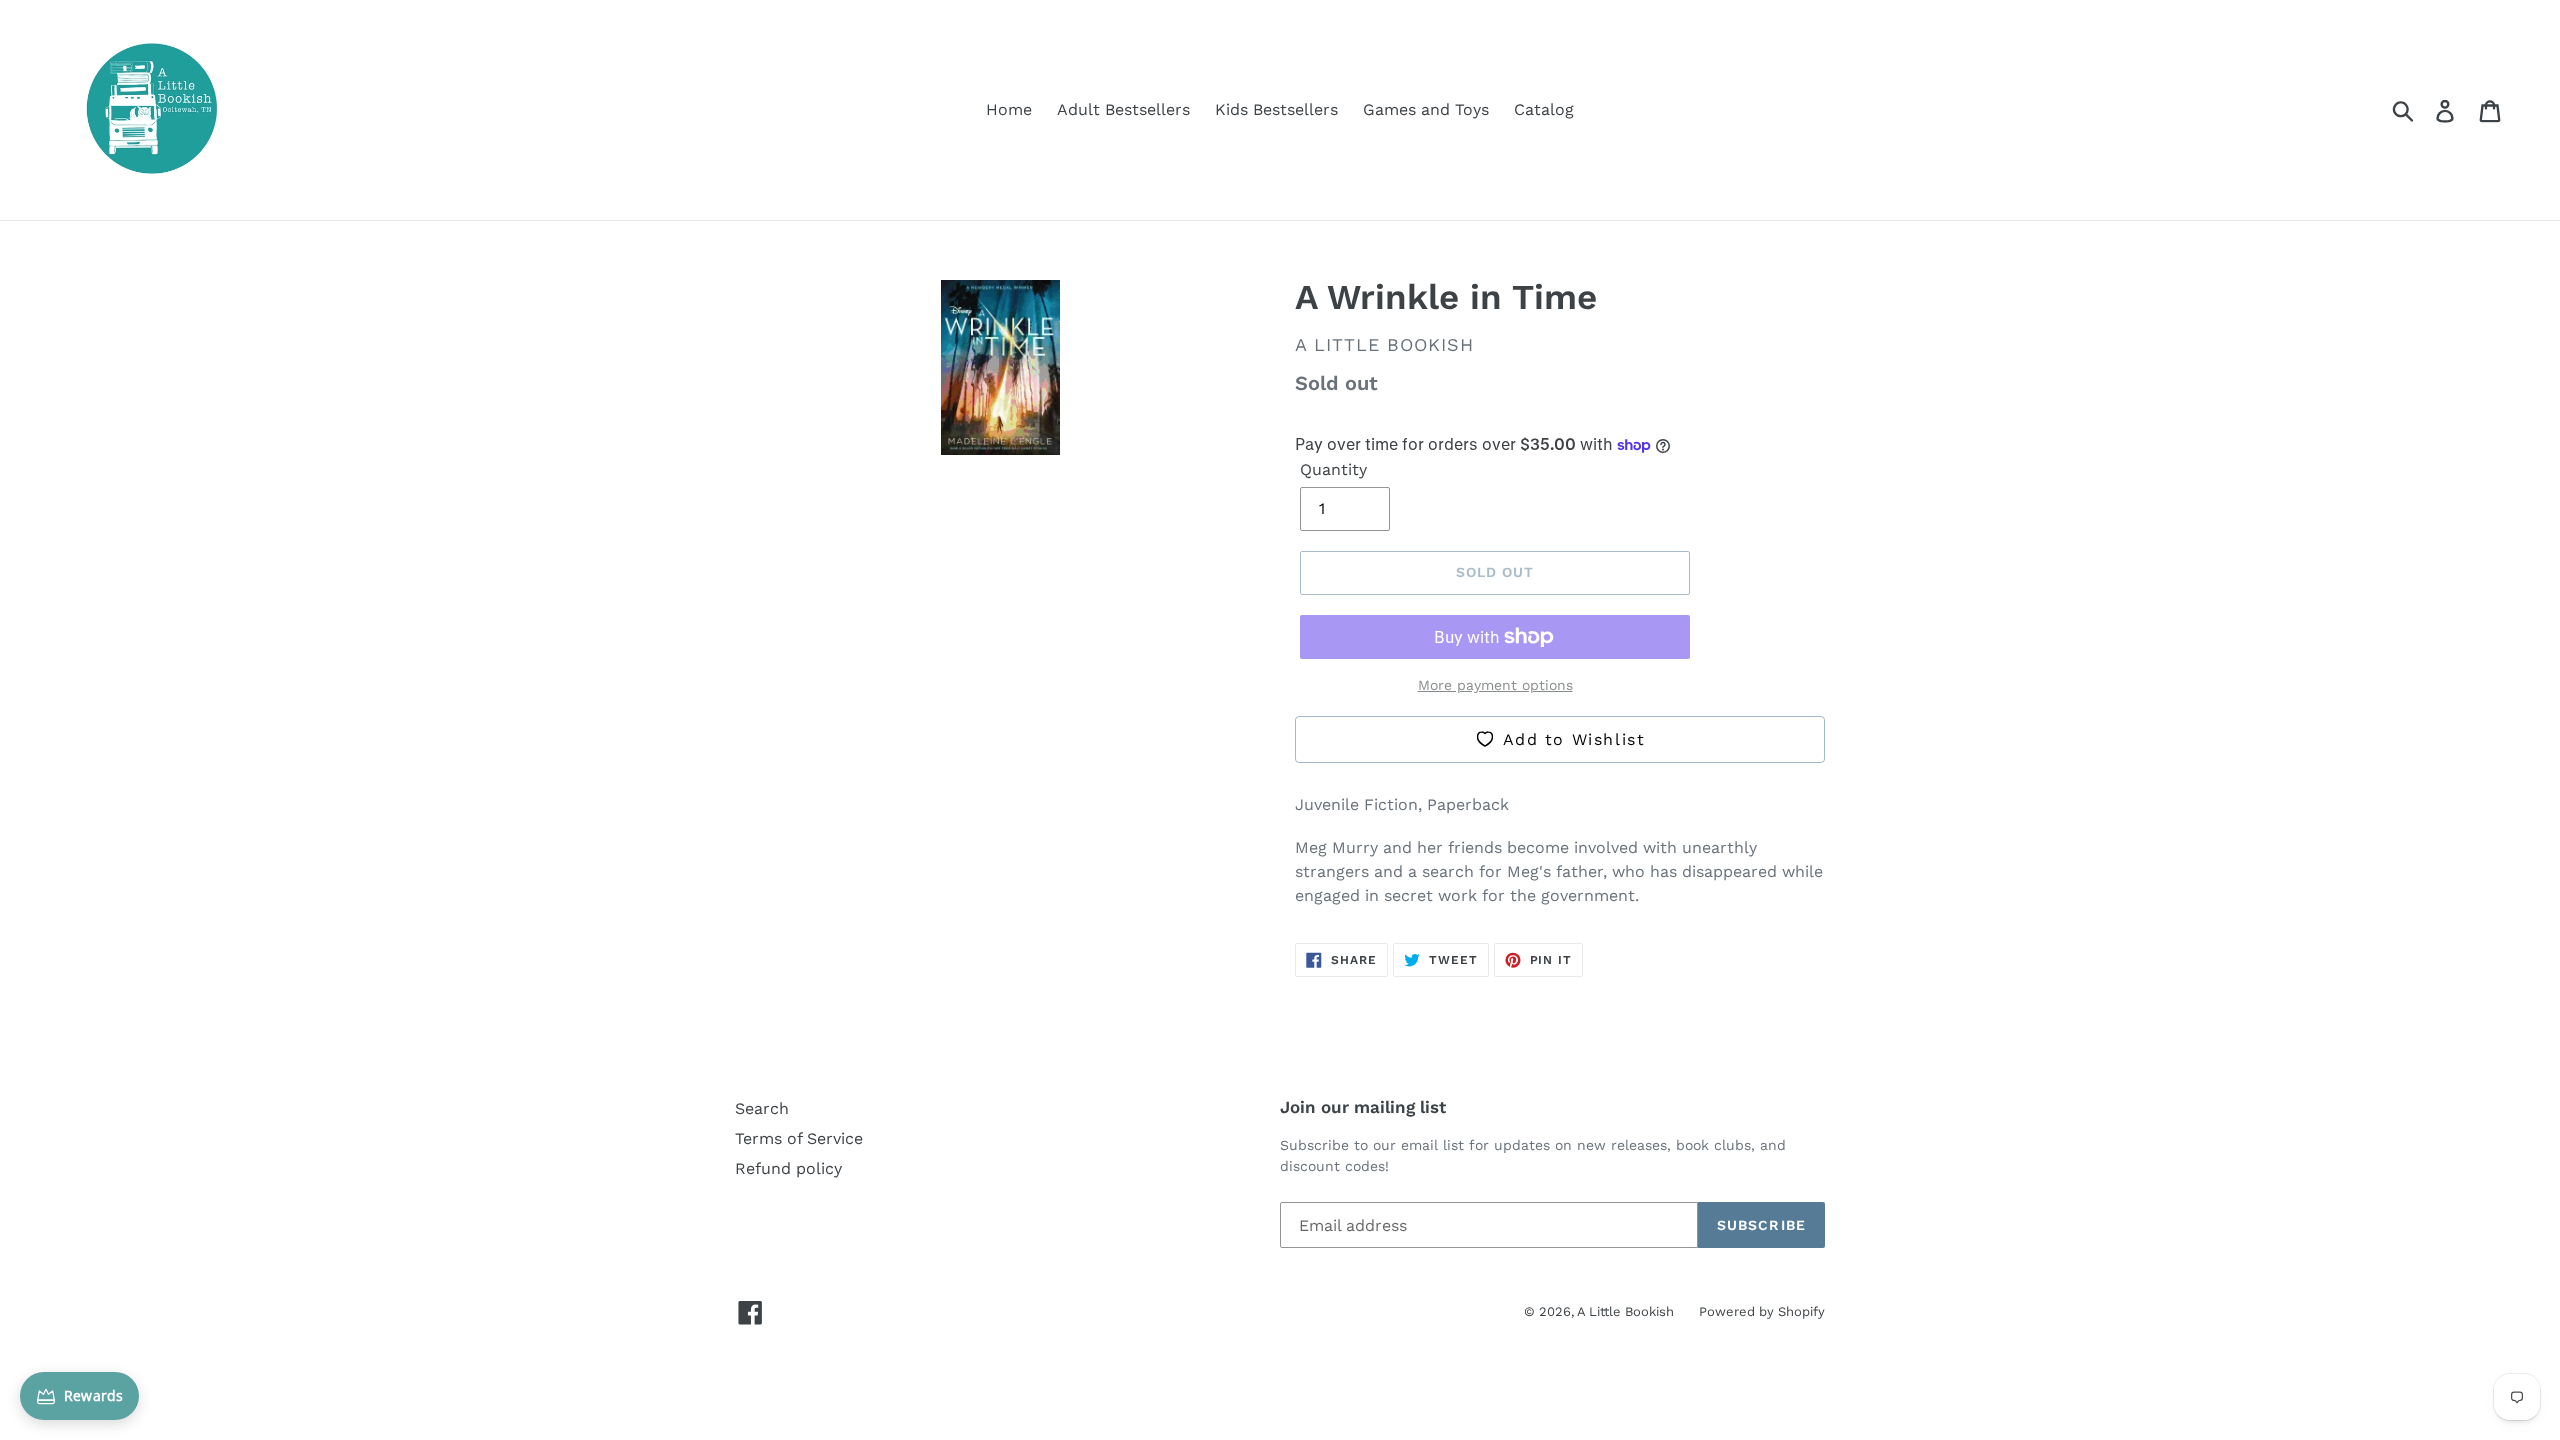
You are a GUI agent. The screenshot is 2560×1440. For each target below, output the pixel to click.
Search (762, 1108)
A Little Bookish (1625, 1311)
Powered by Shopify (1762, 1311)
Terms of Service (799, 1138)
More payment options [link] (1495, 685)
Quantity (1333, 469)
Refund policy (788, 1168)
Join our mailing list (1363, 1107)
